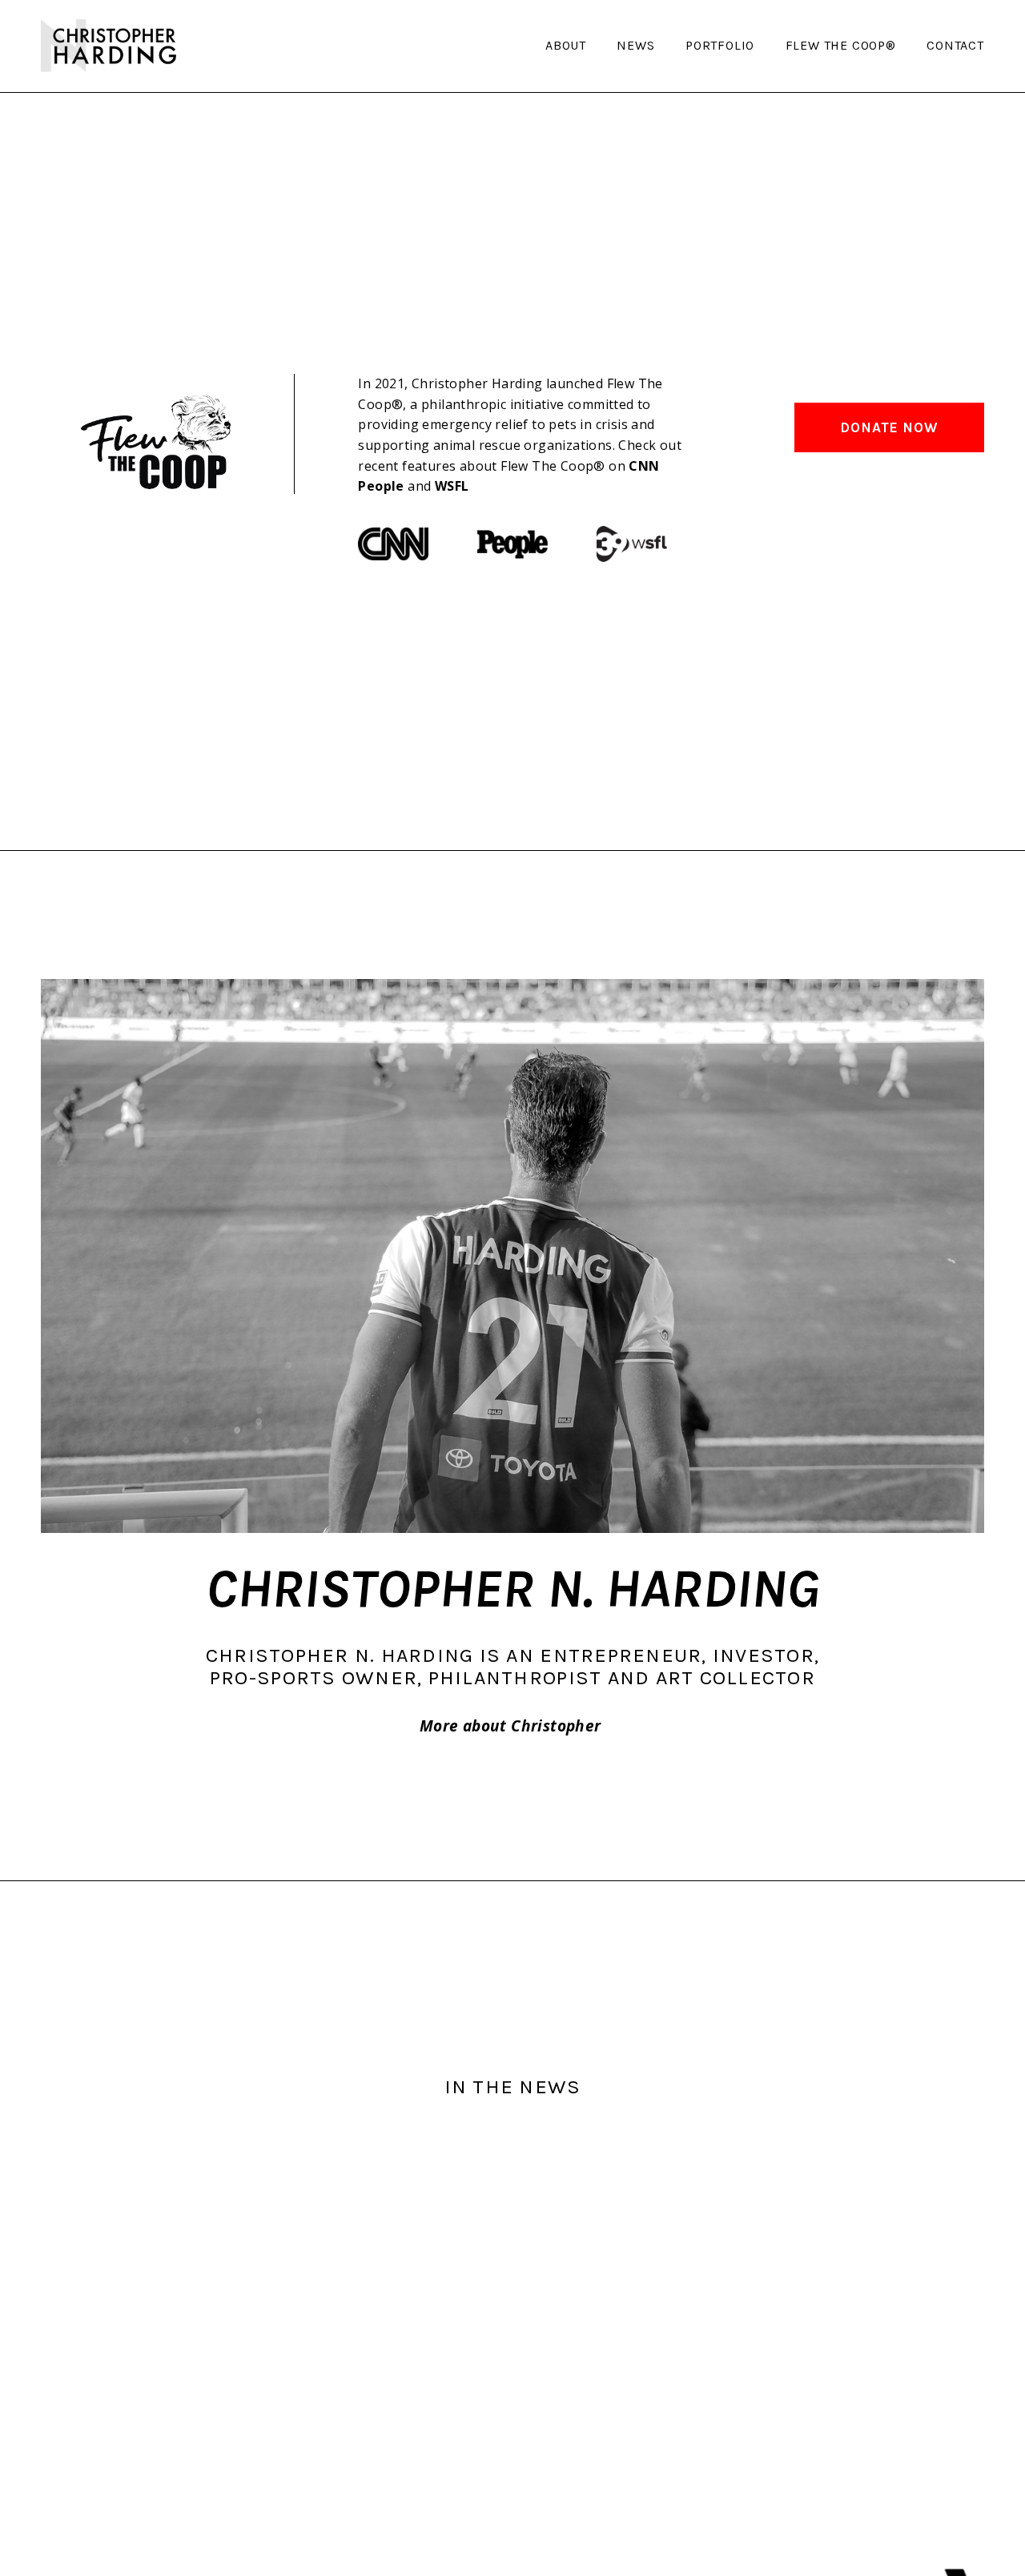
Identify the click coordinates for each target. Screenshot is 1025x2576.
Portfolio (720, 46)
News (635, 46)
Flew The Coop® (841, 46)
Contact (955, 46)
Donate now (889, 427)
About (566, 46)
